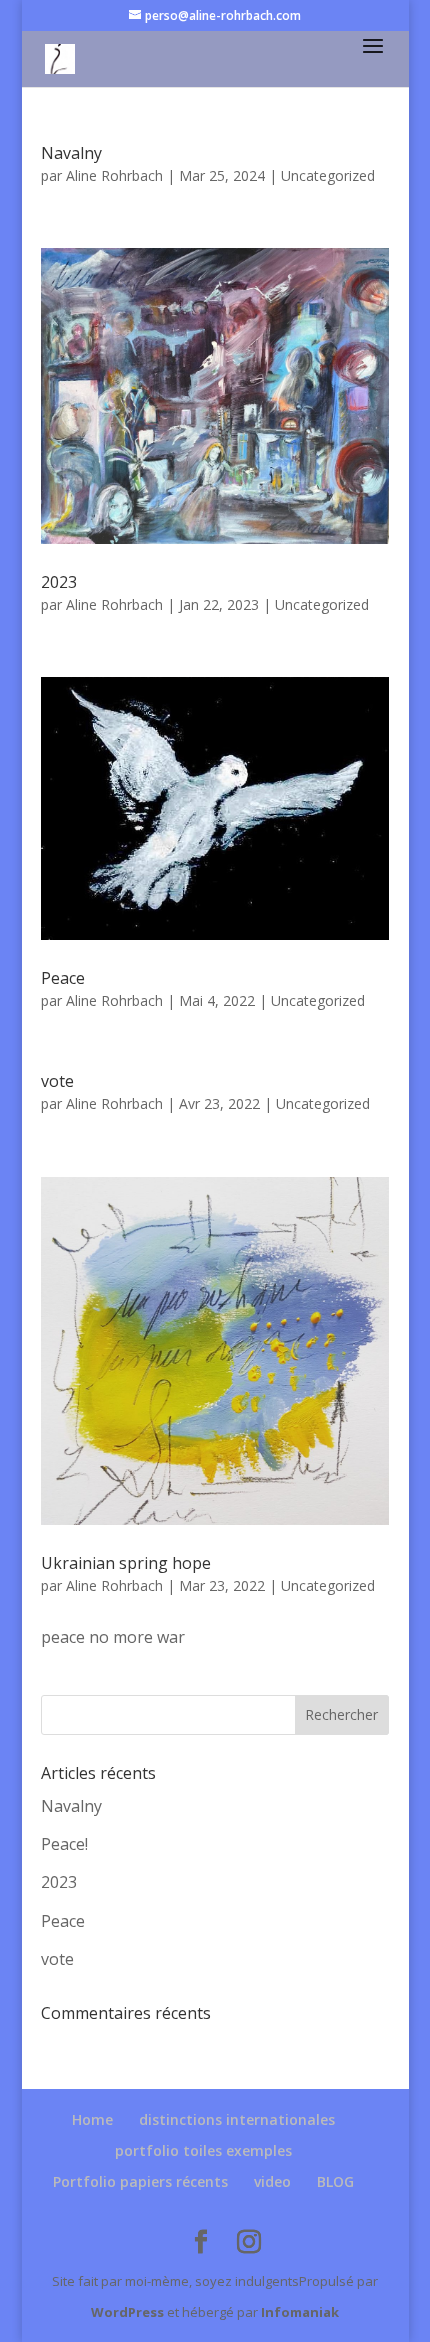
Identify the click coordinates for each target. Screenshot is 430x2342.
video (272, 2181)
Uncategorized (328, 175)
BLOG (335, 2181)
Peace (63, 978)
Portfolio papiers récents (140, 2181)
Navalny (71, 153)
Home (92, 2119)
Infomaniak (300, 2312)
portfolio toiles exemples (203, 2150)
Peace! (64, 1844)
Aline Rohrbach (114, 175)
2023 (59, 582)
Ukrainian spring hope (126, 1563)
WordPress (127, 2312)
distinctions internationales (237, 2119)
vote (57, 1081)
